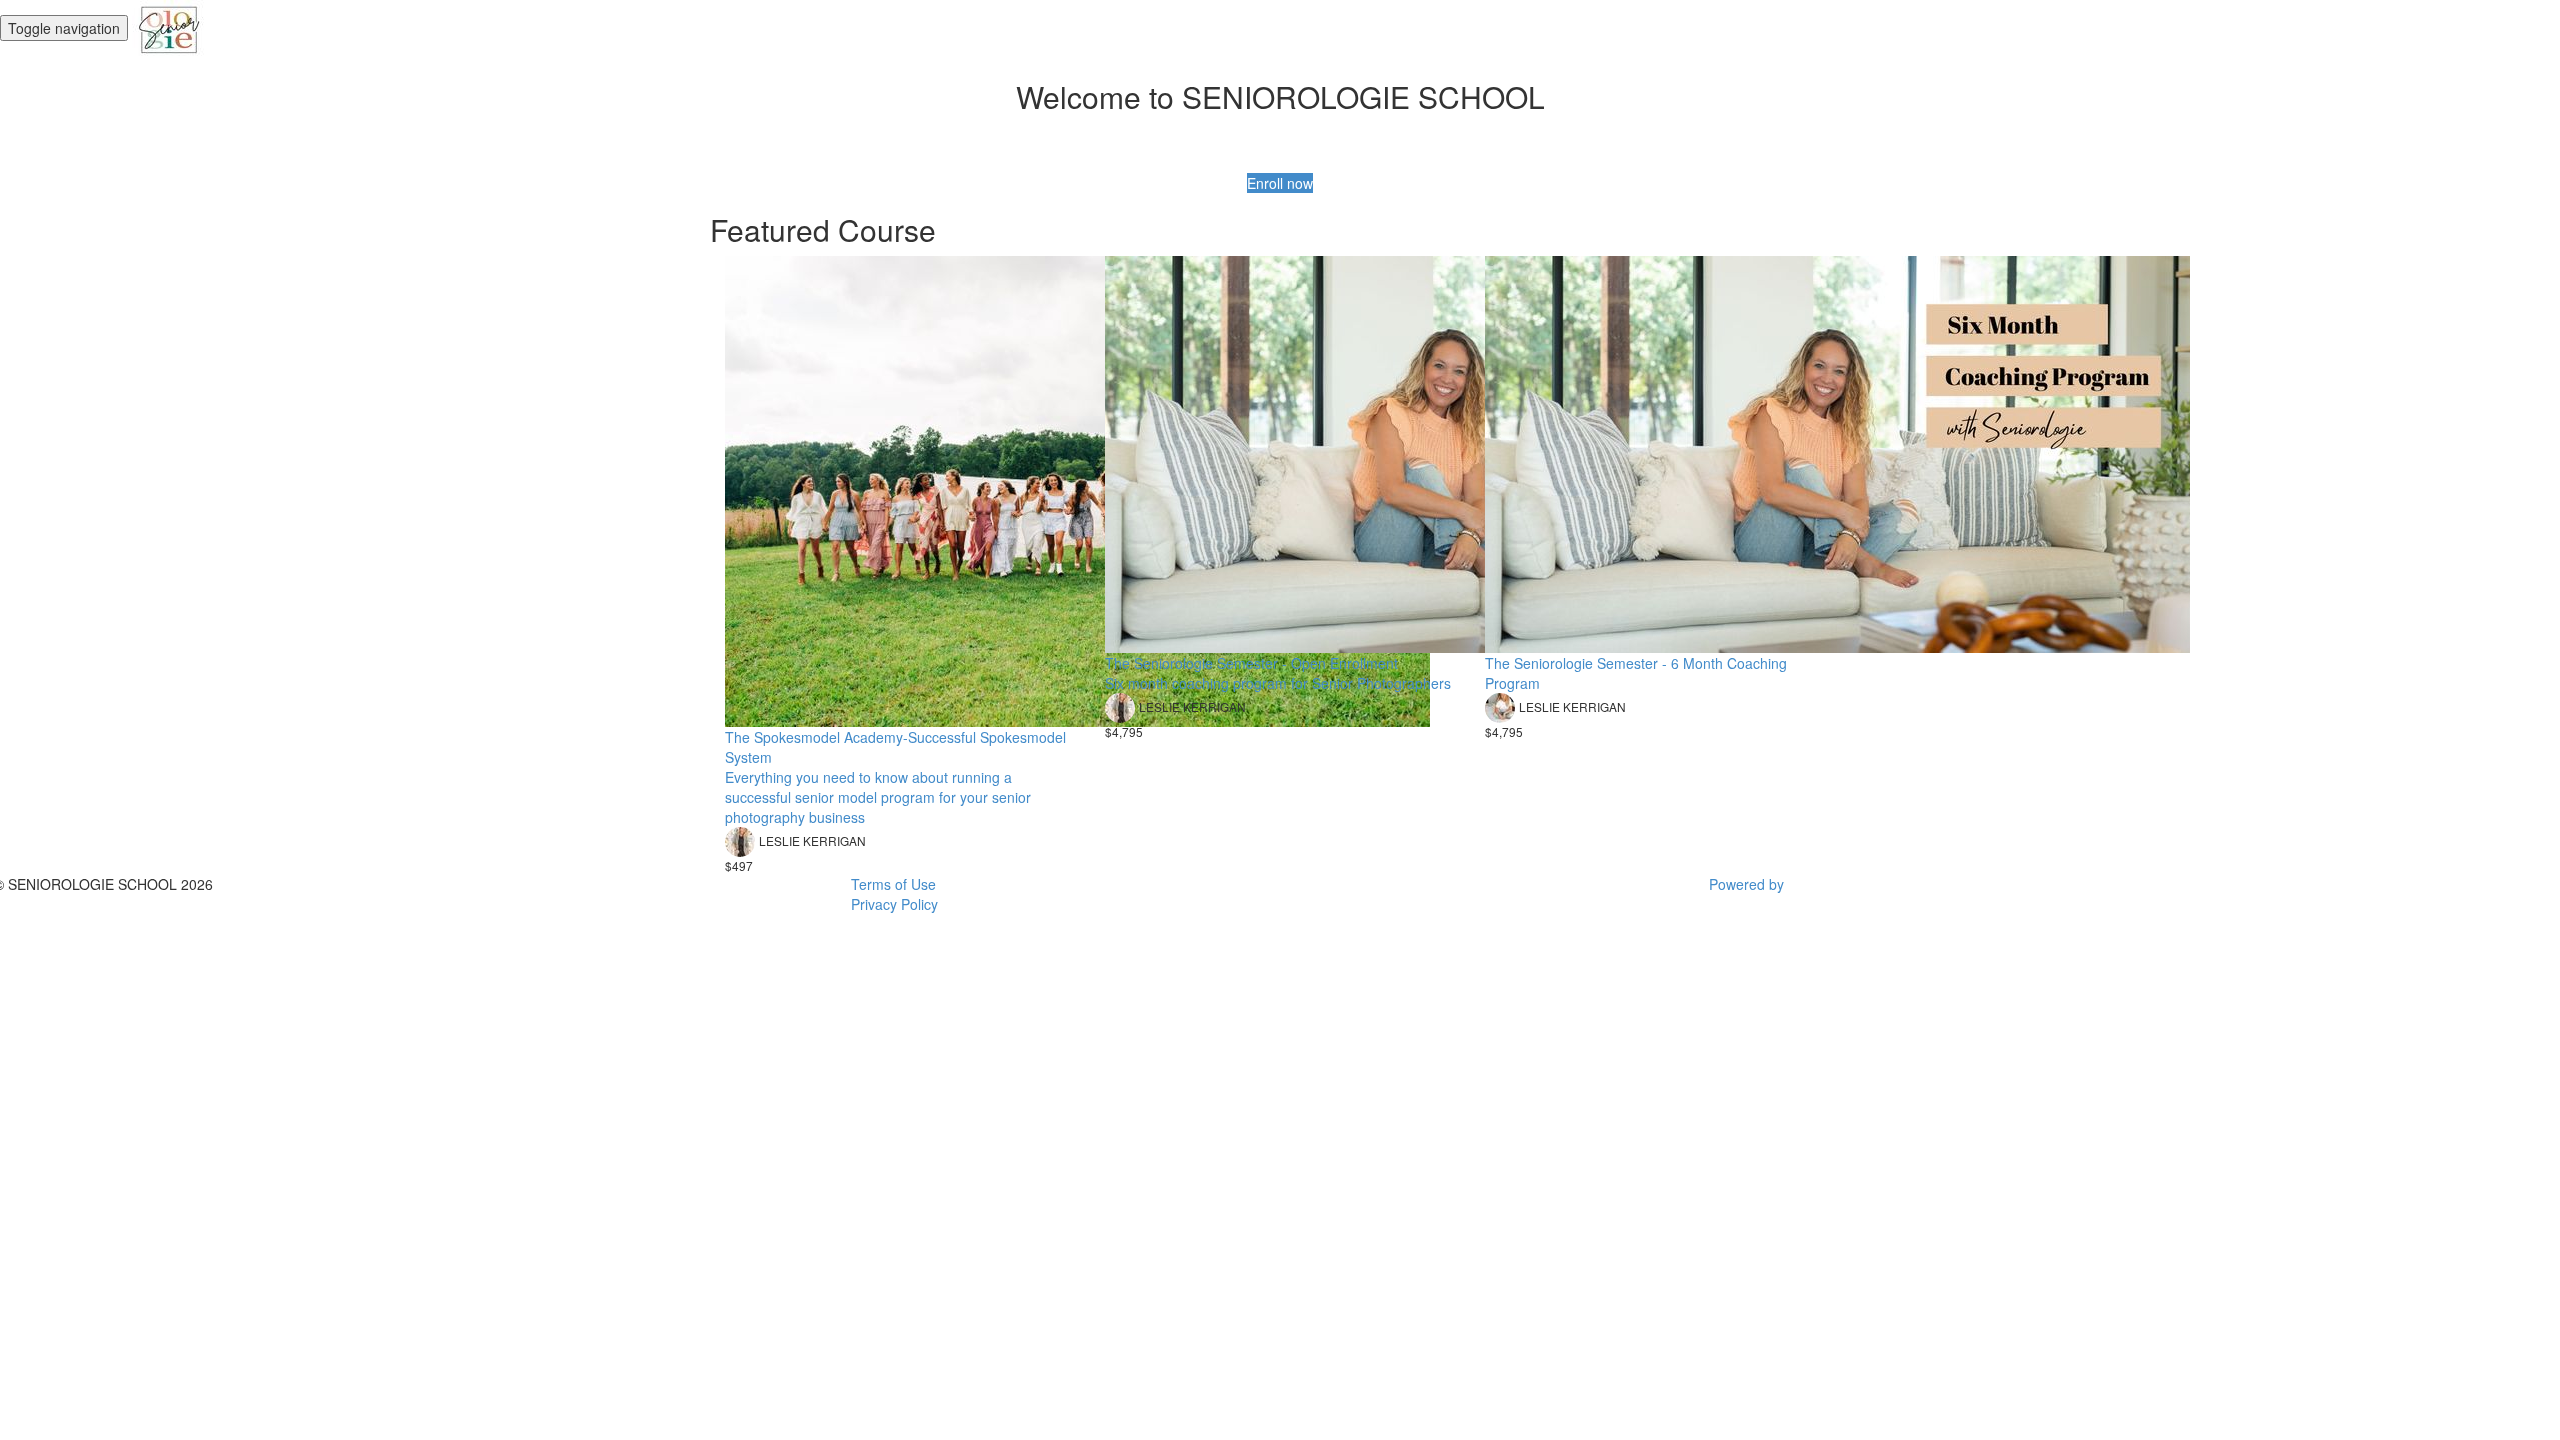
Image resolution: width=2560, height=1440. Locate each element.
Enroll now (1280, 183)
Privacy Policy (894, 904)
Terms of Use (893, 884)
